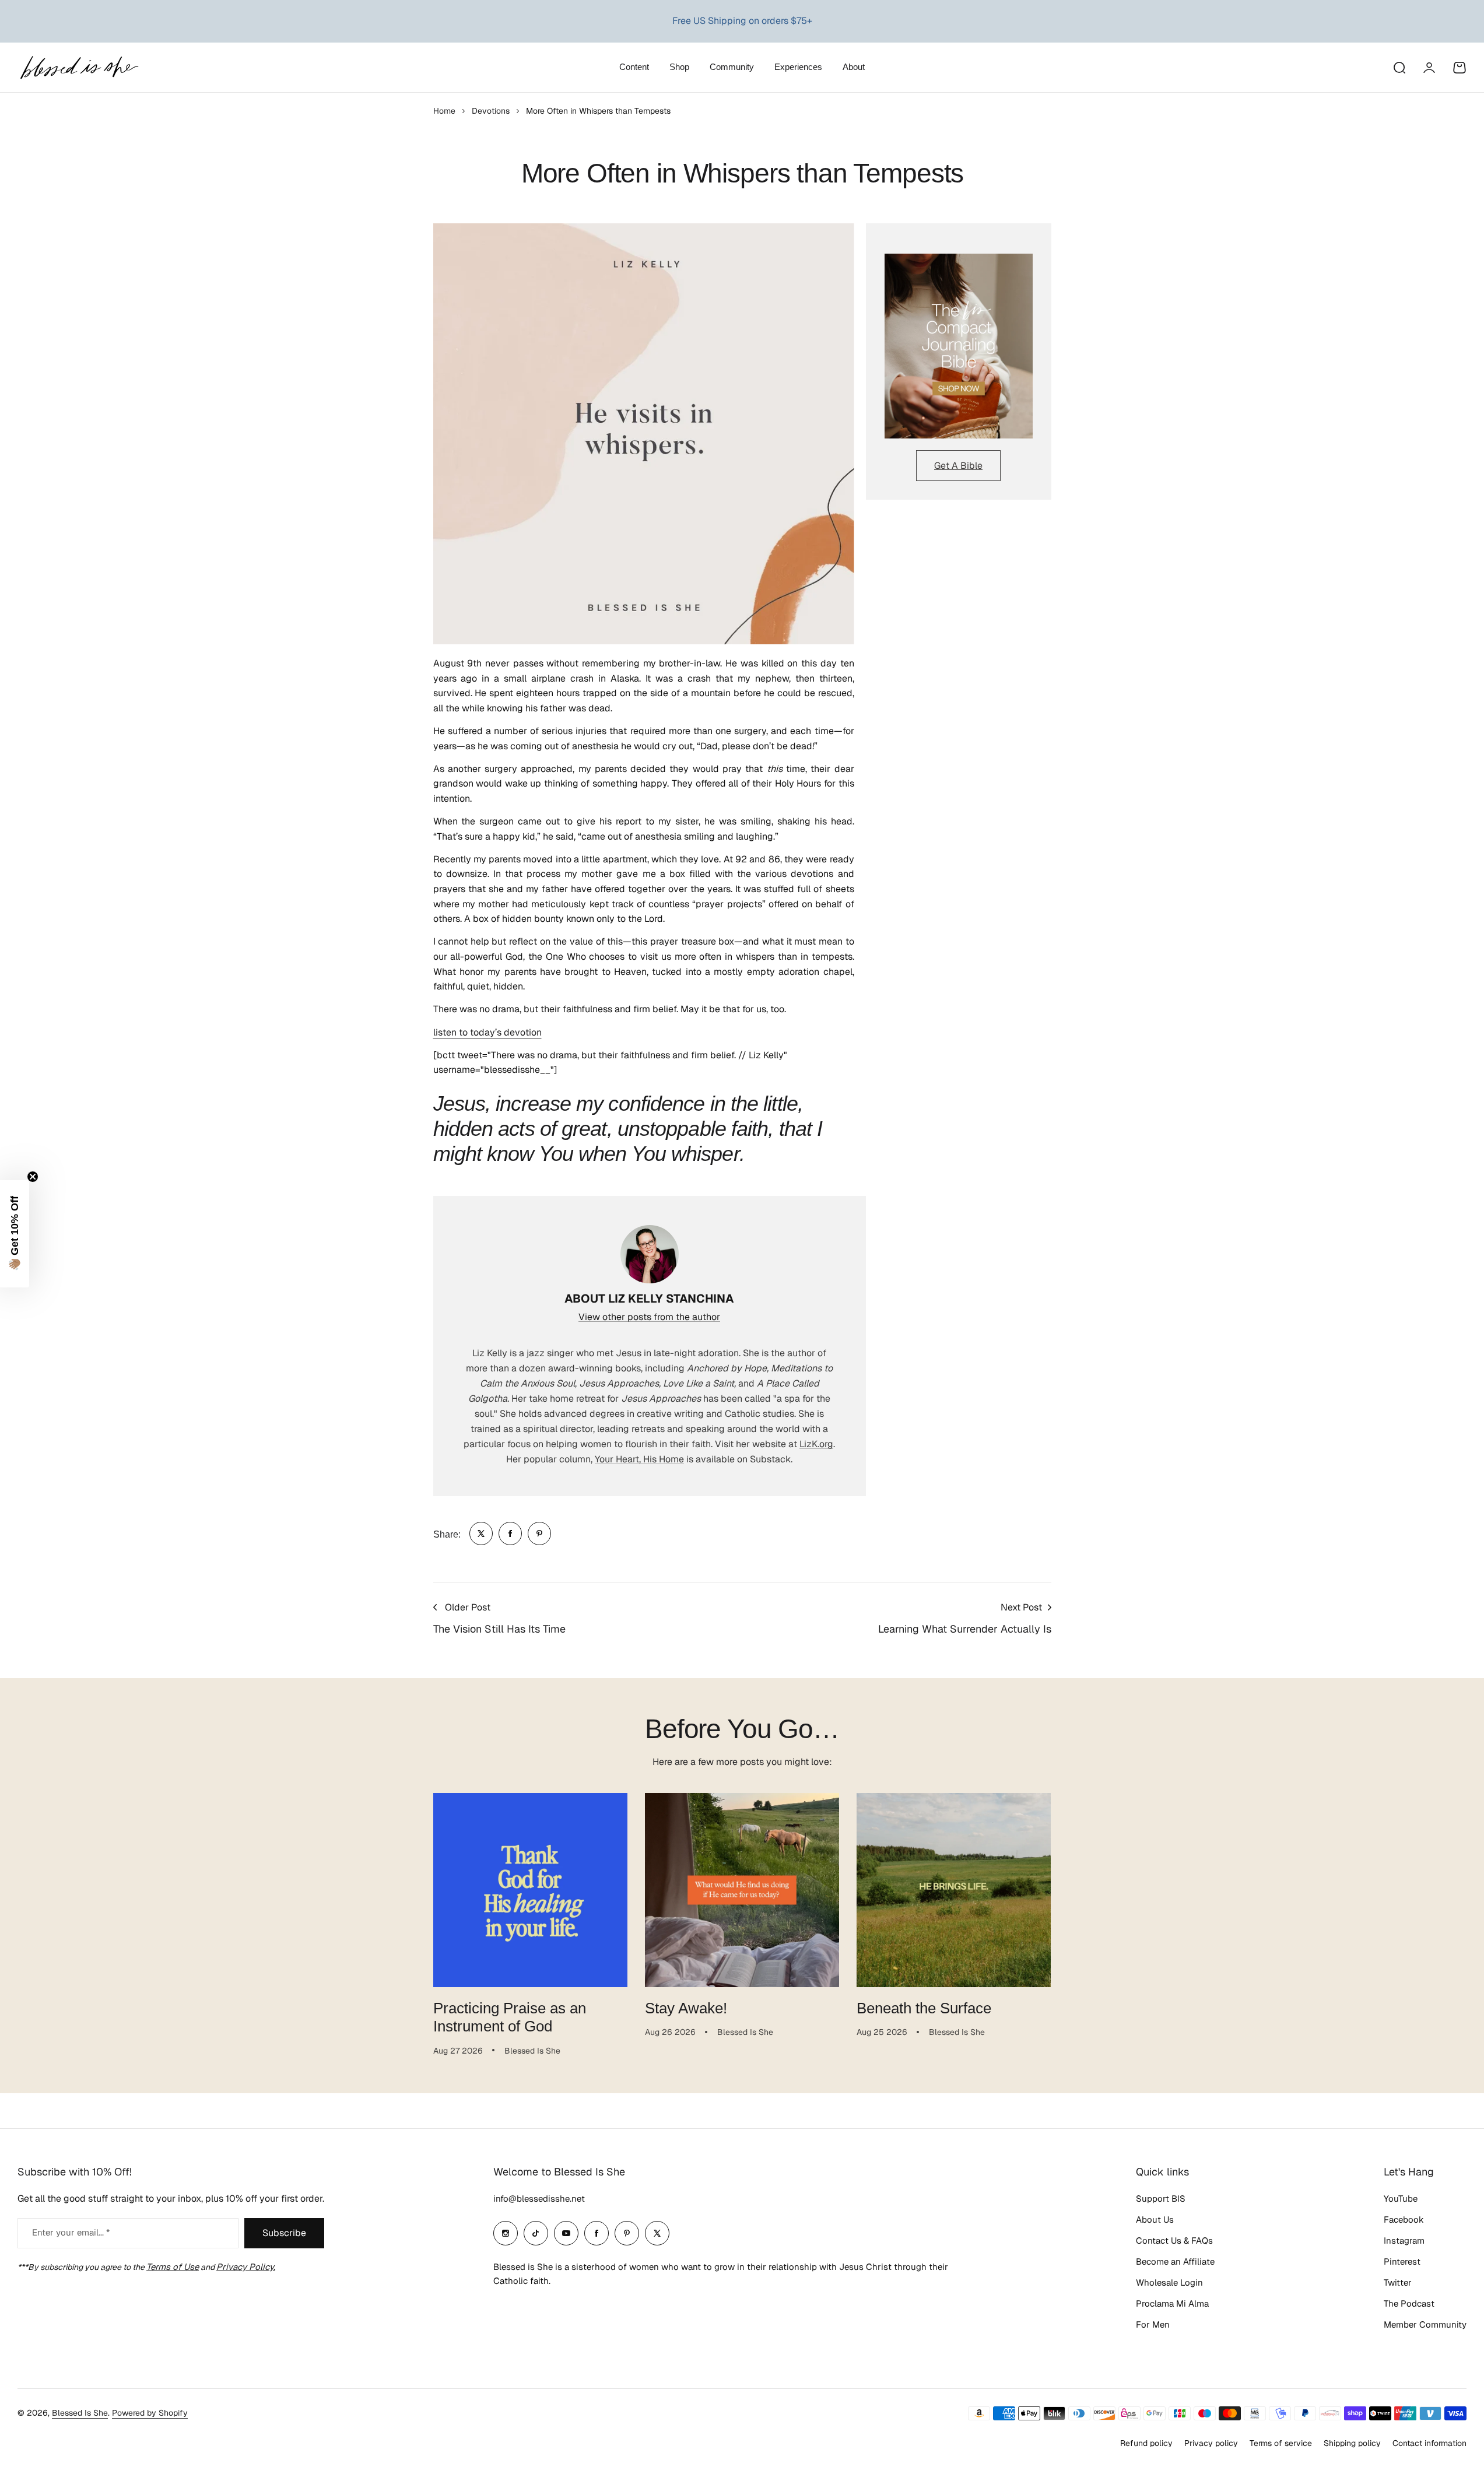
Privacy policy (1211, 2443)
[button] (15, 1234)
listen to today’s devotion (487, 1032)
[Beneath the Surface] (954, 1890)
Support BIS (1161, 2198)
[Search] (1399, 68)
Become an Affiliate (1175, 2261)
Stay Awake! (686, 2008)
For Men (1153, 2324)
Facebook (1404, 2219)
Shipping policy (1352, 2443)
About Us (1155, 2219)
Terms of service (1281, 2443)
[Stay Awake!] (742, 1890)
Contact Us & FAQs (1174, 2240)
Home (444, 111)
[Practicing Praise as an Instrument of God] (530, 1890)
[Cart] (1460, 68)
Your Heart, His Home (639, 1459)
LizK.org (816, 1444)
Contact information (1429, 2443)
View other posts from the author (649, 1317)
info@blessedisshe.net (539, 2198)
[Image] (959, 346)
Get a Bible (958, 466)
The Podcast (1409, 2303)
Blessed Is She (80, 2413)
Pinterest (1402, 2261)
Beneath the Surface (924, 2008)
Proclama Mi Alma (1172, 2303)
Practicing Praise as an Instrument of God (510, 2017)
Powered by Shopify (150, 2413)
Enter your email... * (71, 2232)
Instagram (1404, 2240)
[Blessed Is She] (79, 67)
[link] (481, 1533)
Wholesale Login (1169, 2282)
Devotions (491, 111)
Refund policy (1146, 2443)
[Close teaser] (33, 1177)
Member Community (1425, 2324)
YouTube (1401, 2198)
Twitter (1398, 2282)
